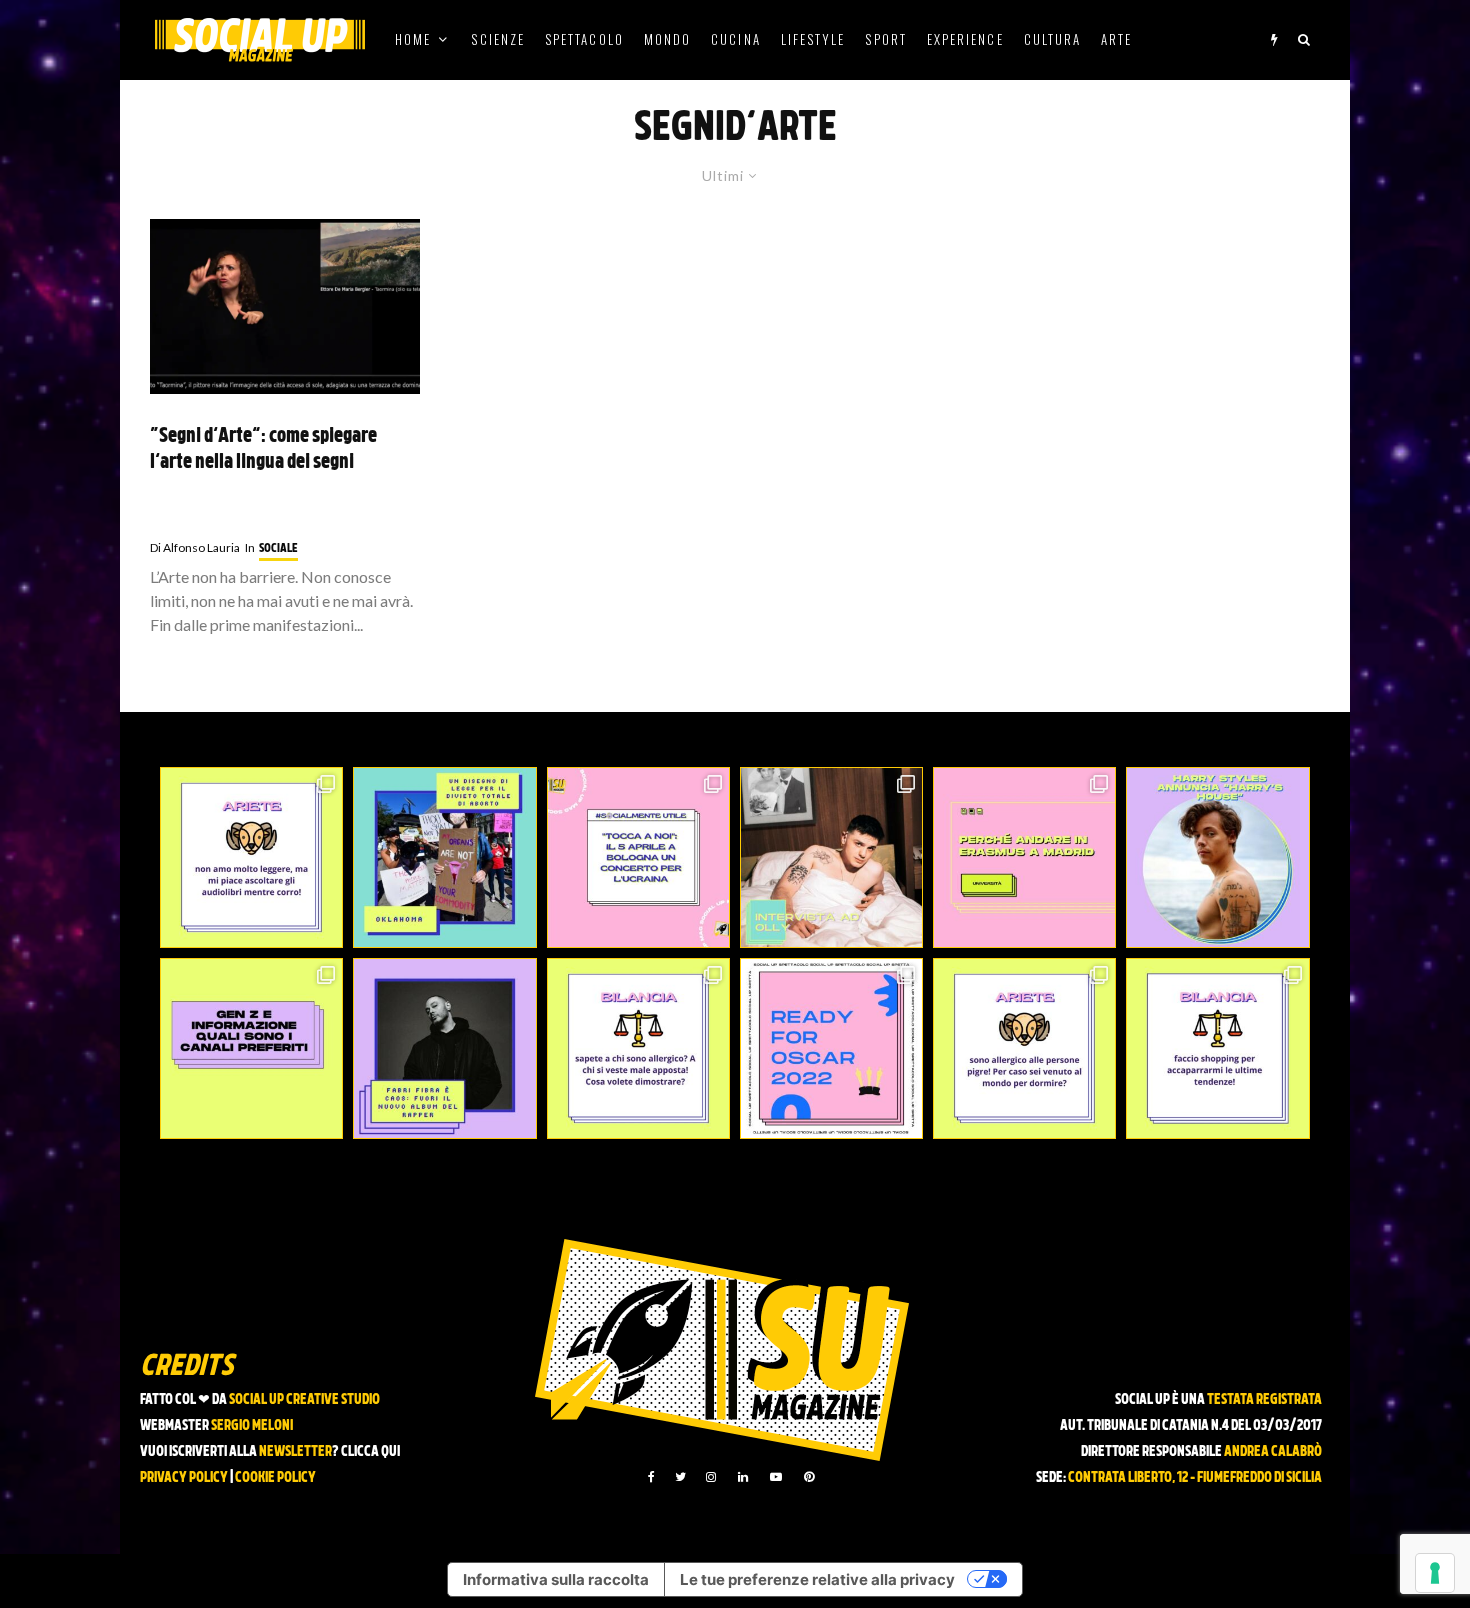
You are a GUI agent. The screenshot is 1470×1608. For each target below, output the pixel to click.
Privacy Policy (184, 1478)
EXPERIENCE (965, 39)
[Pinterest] (809, 1477)
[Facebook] (651, 1477)
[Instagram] (711, 1477)
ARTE (1116, 39)
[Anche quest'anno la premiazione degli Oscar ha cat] (831, 1048)
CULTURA (1053, 39)
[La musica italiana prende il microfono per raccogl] (638, 857)
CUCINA (735, 39)
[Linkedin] (743, 1477)
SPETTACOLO (584, 39)
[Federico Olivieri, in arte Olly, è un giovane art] (831, 857)
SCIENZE (498, 39)
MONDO (667, 39)
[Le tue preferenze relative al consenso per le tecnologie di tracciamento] (1435, 1573)
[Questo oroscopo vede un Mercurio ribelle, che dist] (251, 857)
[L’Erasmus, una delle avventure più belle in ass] (1024, 857)
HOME (413, 39)
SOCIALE (278, 549)
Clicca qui (370, 1452)
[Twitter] (680, 1477)
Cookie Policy (275, 1478)
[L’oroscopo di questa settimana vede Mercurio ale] (1217, 1048)
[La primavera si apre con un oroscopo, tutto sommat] (638, 1048)
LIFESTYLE (813, 39)
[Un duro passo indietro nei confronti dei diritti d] (444, 857)
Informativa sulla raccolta (556, 1579)
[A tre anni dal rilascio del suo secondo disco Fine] (1217, 857)
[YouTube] (776, 1477)
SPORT (885, 39)
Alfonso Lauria (195, 547)
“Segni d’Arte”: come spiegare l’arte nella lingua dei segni (263, 450)
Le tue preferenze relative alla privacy (817, 1579)
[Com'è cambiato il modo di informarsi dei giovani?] (251, 1048)
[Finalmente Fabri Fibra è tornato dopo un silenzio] (444, 1048)
